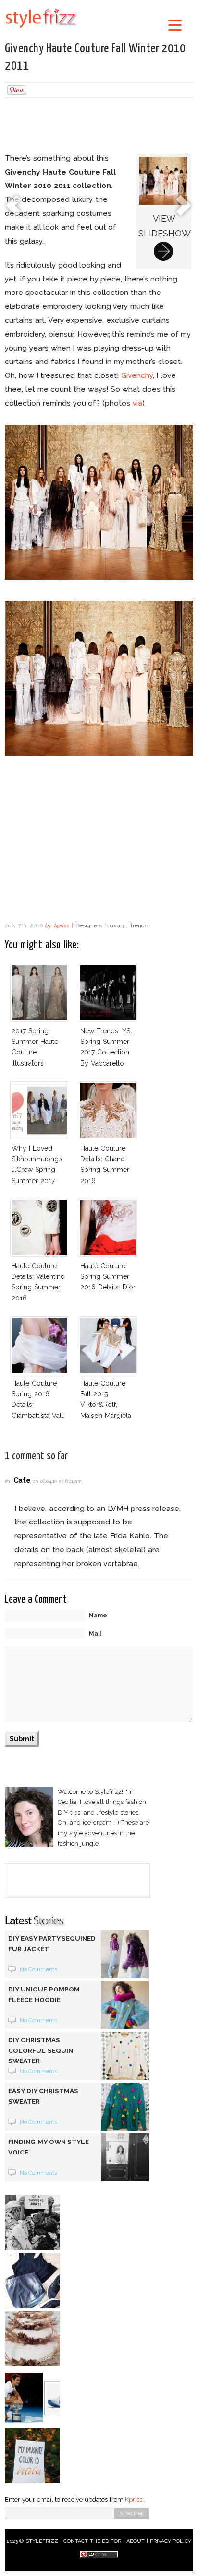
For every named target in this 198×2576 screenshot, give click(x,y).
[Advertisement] (99, 127)
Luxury (116, 925)
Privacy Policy (171, 2541)
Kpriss (134, 2500)
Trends (139, 925)
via (137, 403)
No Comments (39, 1969)
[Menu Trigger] (175, 25)
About (136, 2541)
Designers (89, 925)
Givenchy (137, 375)
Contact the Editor (93, 2541)
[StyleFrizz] (41, 30)
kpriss (62, 925)
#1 (7, 1481)
